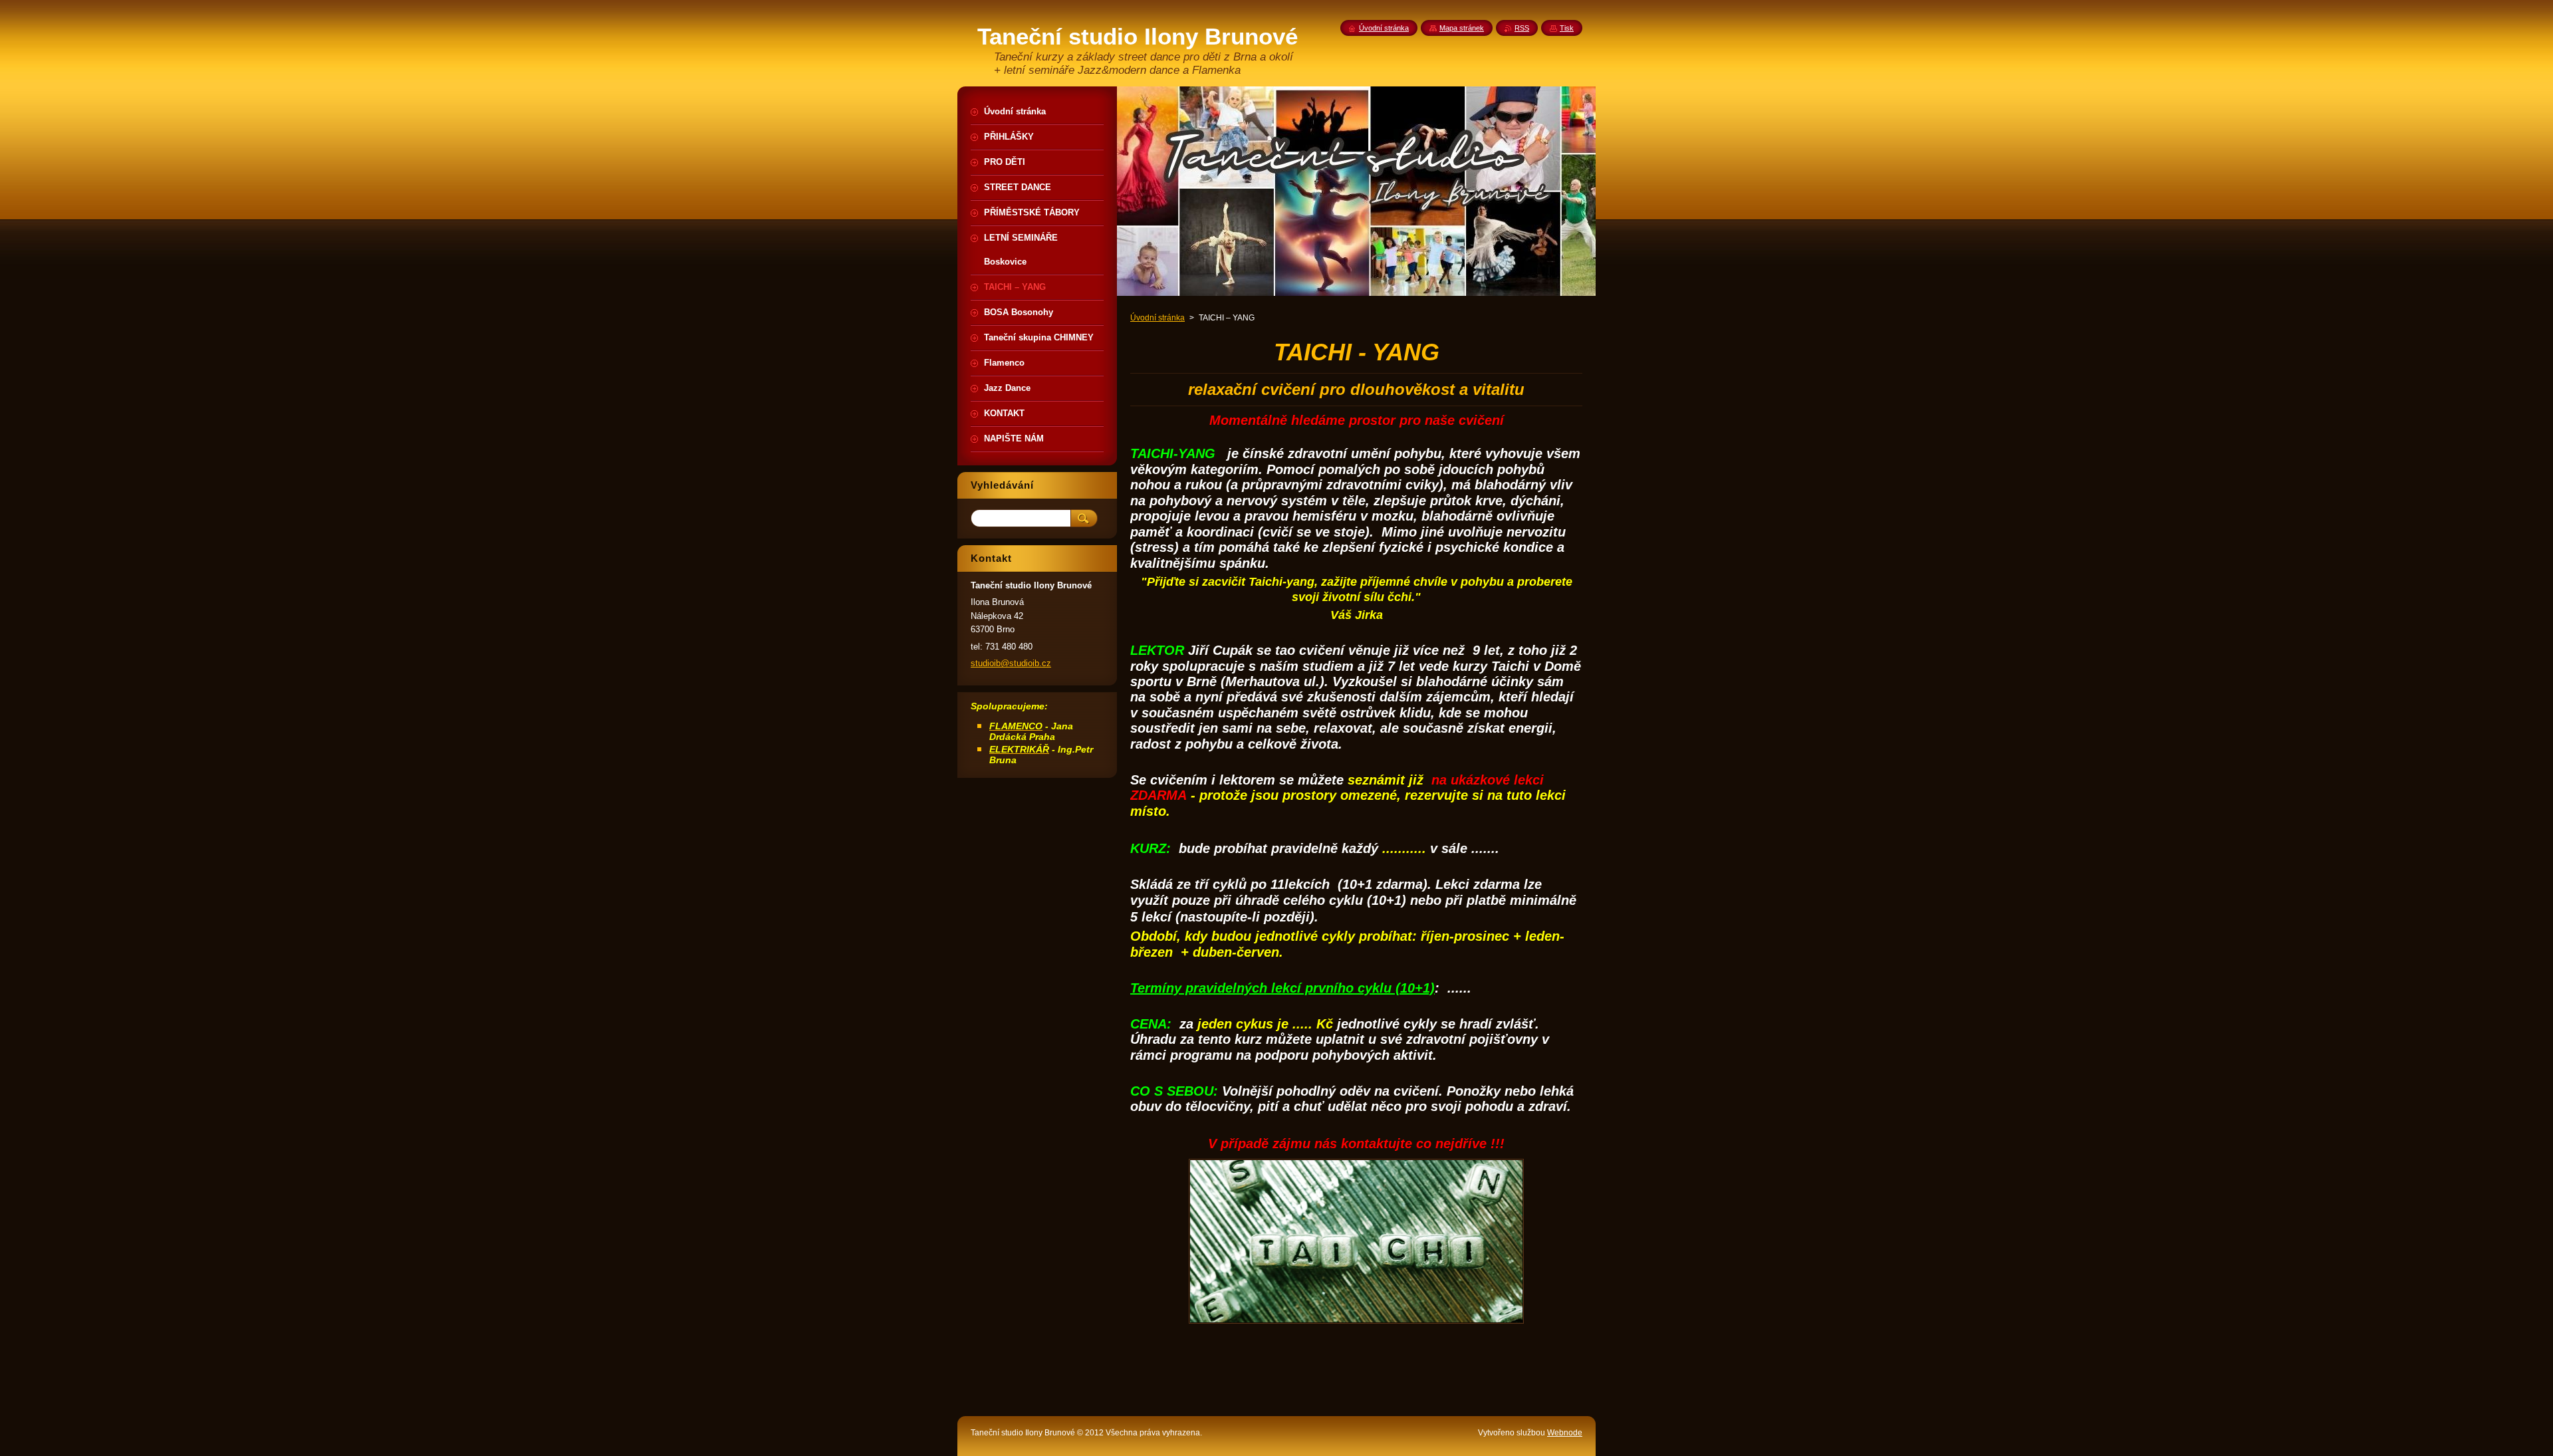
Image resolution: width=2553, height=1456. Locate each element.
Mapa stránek (1462, 28)
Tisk (1567, 28)
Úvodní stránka (1157, 318)
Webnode (1565, 1433)
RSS (1522, 28)
